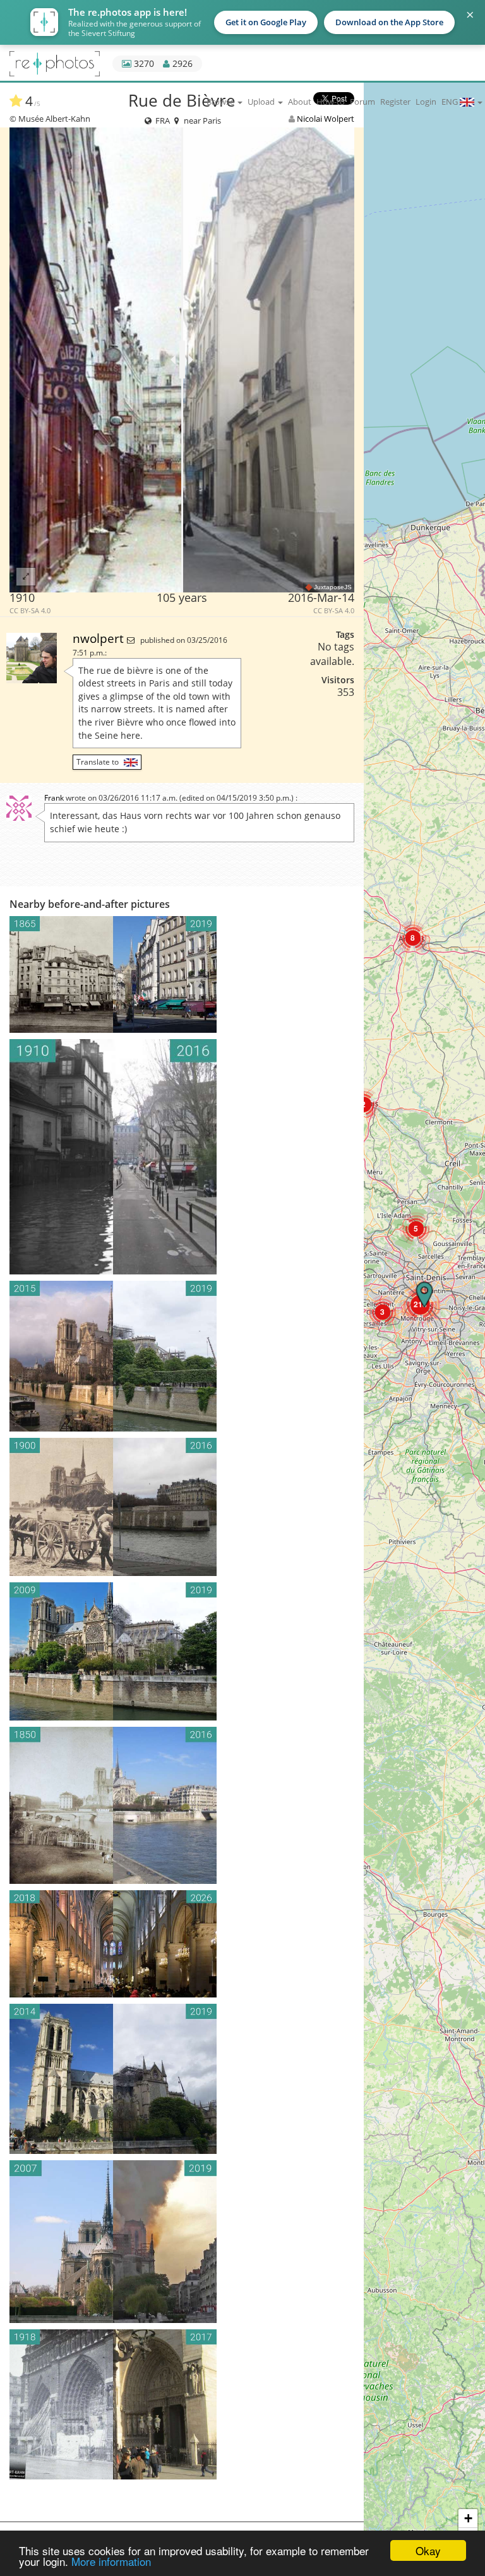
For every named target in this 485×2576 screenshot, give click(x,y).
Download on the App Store (389, 22)
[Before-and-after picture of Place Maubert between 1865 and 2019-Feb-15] (182, 974)
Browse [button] (221, 102)
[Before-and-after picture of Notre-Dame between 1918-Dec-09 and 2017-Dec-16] (182, 2404)
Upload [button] (262, 102)
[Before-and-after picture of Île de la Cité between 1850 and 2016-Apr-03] (182, 1805)
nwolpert (100, 638)
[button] (416, 1229)
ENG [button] (451, 102)
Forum (362, 102)
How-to (331, 102)
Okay (428, 2550)
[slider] (182, 360)
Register (395, 102)
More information (111, 2561)
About (300, 102)
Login (426, 102)
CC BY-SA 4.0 (30, 611)
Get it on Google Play (266, 22)
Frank (54, 798)
